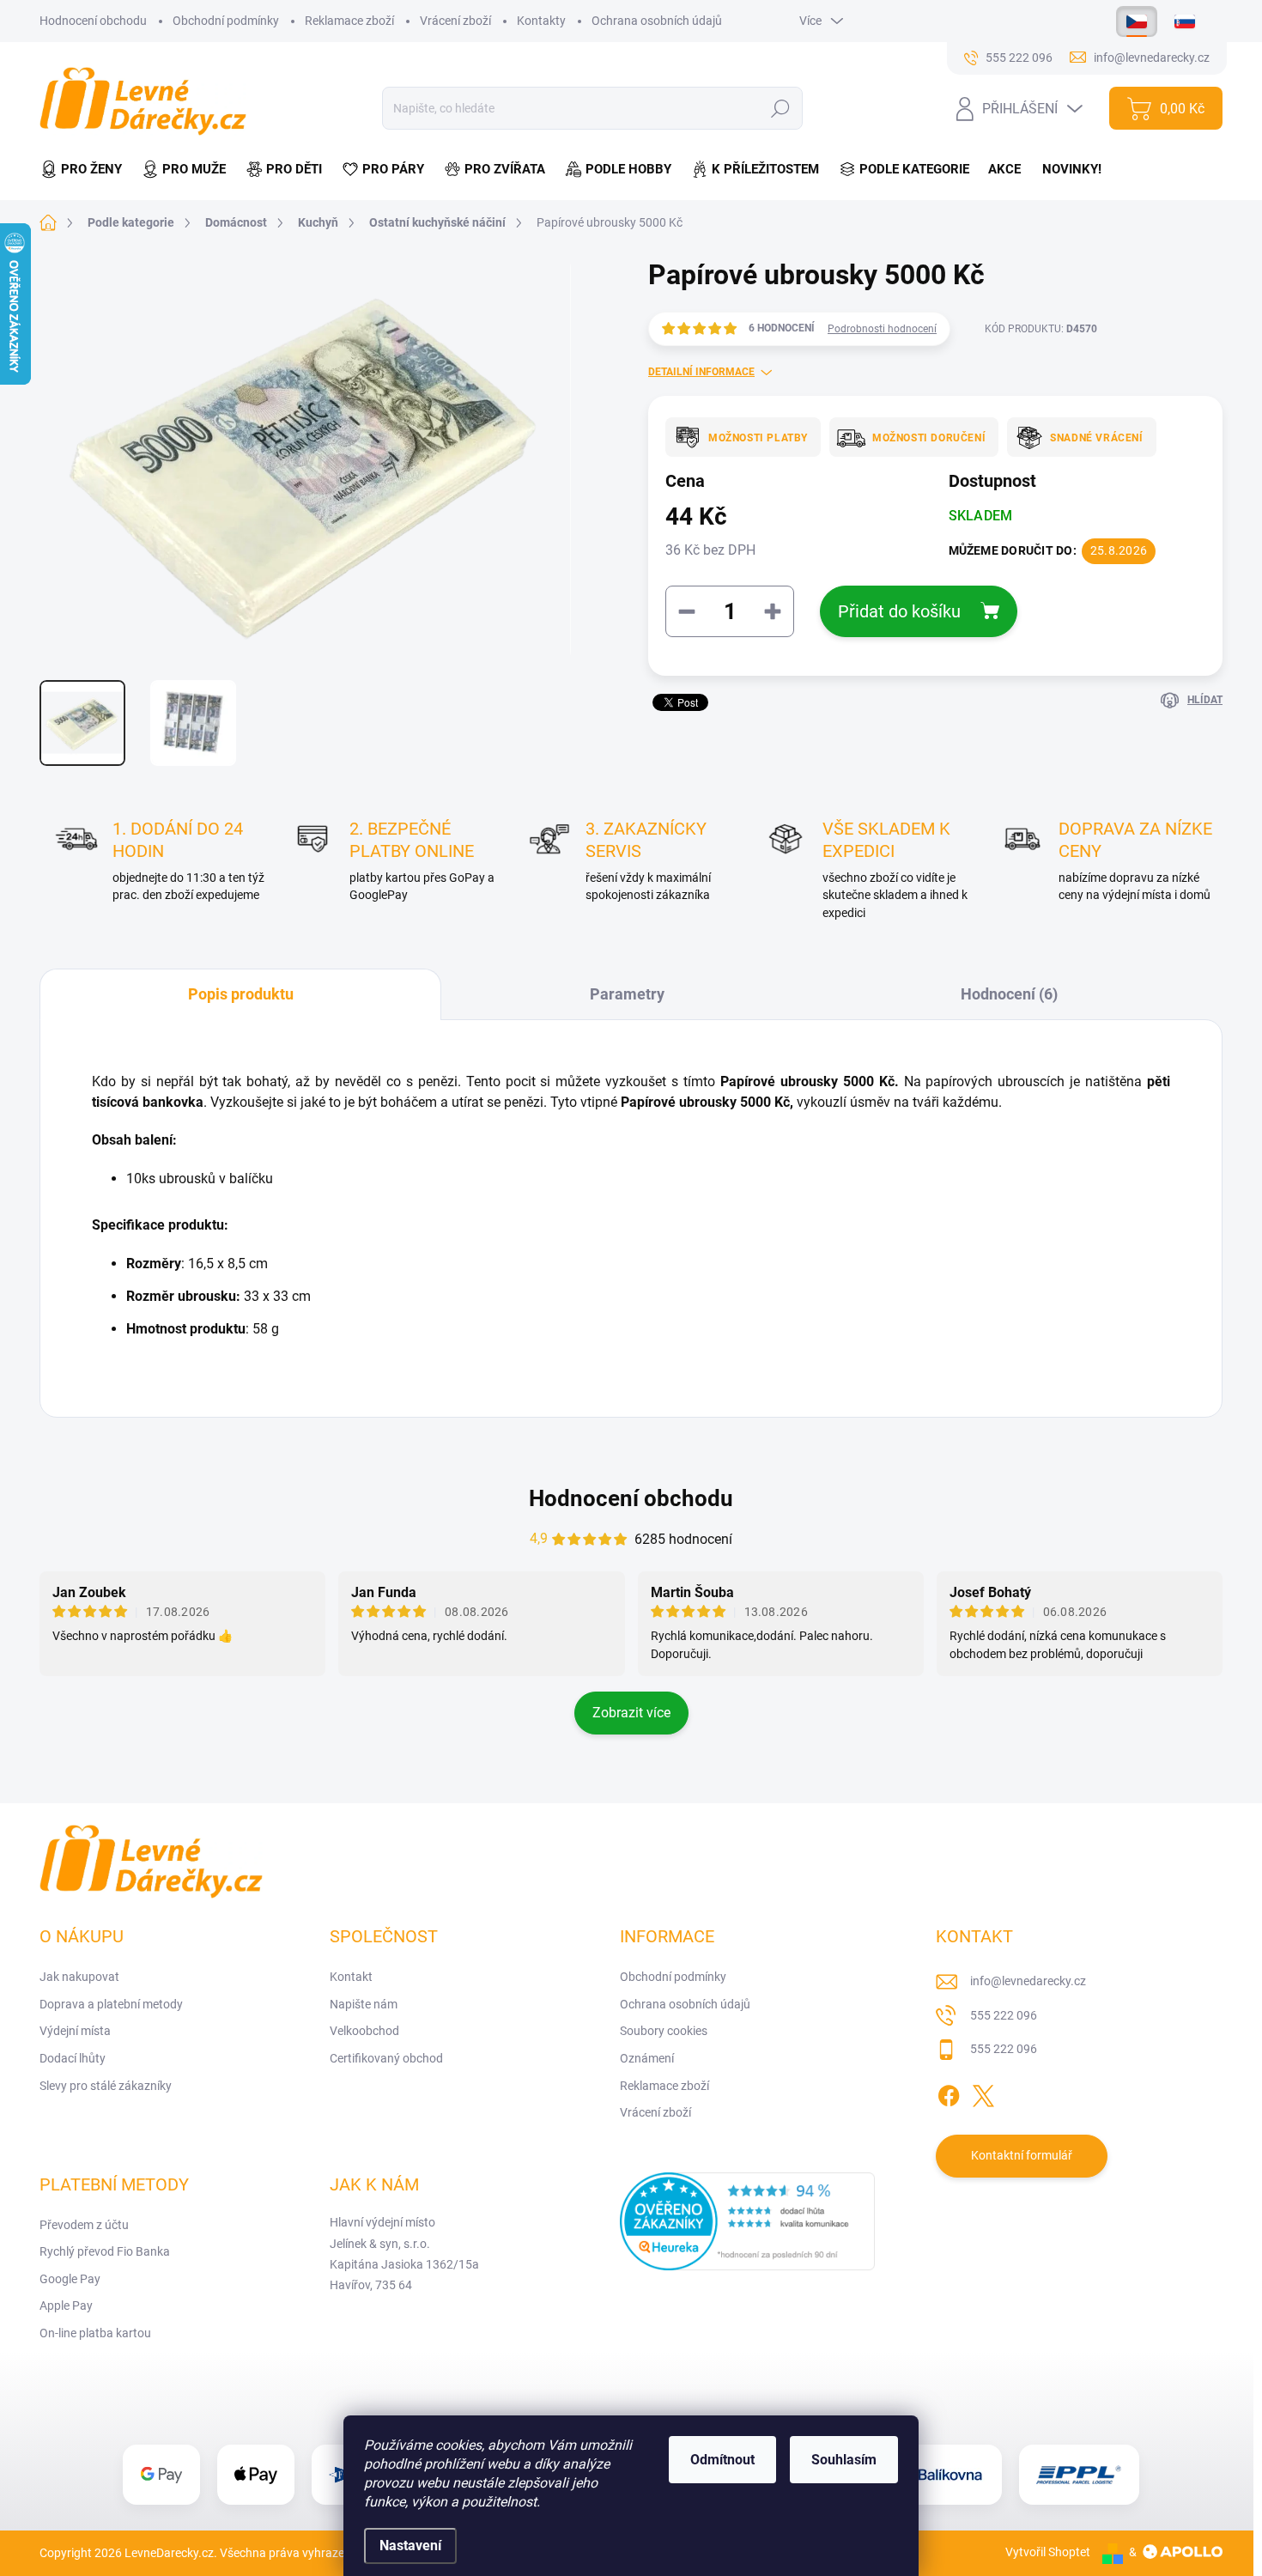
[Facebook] (949, 2093)
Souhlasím (844, 2460)
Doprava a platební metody (111, 2004)
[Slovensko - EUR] (1185, 21)
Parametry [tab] (627, 994)
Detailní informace (701, 372)
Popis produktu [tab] (241, 994)
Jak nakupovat (79, 1977)
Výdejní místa (75, 2031)
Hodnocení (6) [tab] (1009, 994)
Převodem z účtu (84, 2225)
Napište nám (364, 2004)
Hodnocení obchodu (93, 21)
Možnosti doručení (929, 438)
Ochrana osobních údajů (657, 21)
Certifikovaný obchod (386, 2058)
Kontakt (351, 1977)
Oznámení (647, 2058)
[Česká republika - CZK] (1137, 21)
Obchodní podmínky (226, 21)
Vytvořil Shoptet (1048, 2552)
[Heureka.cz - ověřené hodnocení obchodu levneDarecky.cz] (748, 2221)
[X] (983, 2093)
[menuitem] (86, 170)
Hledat (781, 108)
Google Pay (70, 2279)
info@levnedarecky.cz (1028, 1981)
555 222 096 (1004, 2015)
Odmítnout (722, 2460)
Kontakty (541, 21)
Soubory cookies (664, 2031)
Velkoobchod (364, 2031)
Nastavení (410, 2546)
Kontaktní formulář (1022, 2155)
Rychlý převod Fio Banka (105, 2251)
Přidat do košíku (899, 611)
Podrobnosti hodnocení (882, 329)
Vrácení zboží (455, 21)
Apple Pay (66, 2306)
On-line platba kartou (95, 2333)
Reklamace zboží (349, 21)
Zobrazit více (631, 1713)
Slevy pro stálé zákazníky (106, 2086)
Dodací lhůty (73, 2058)
